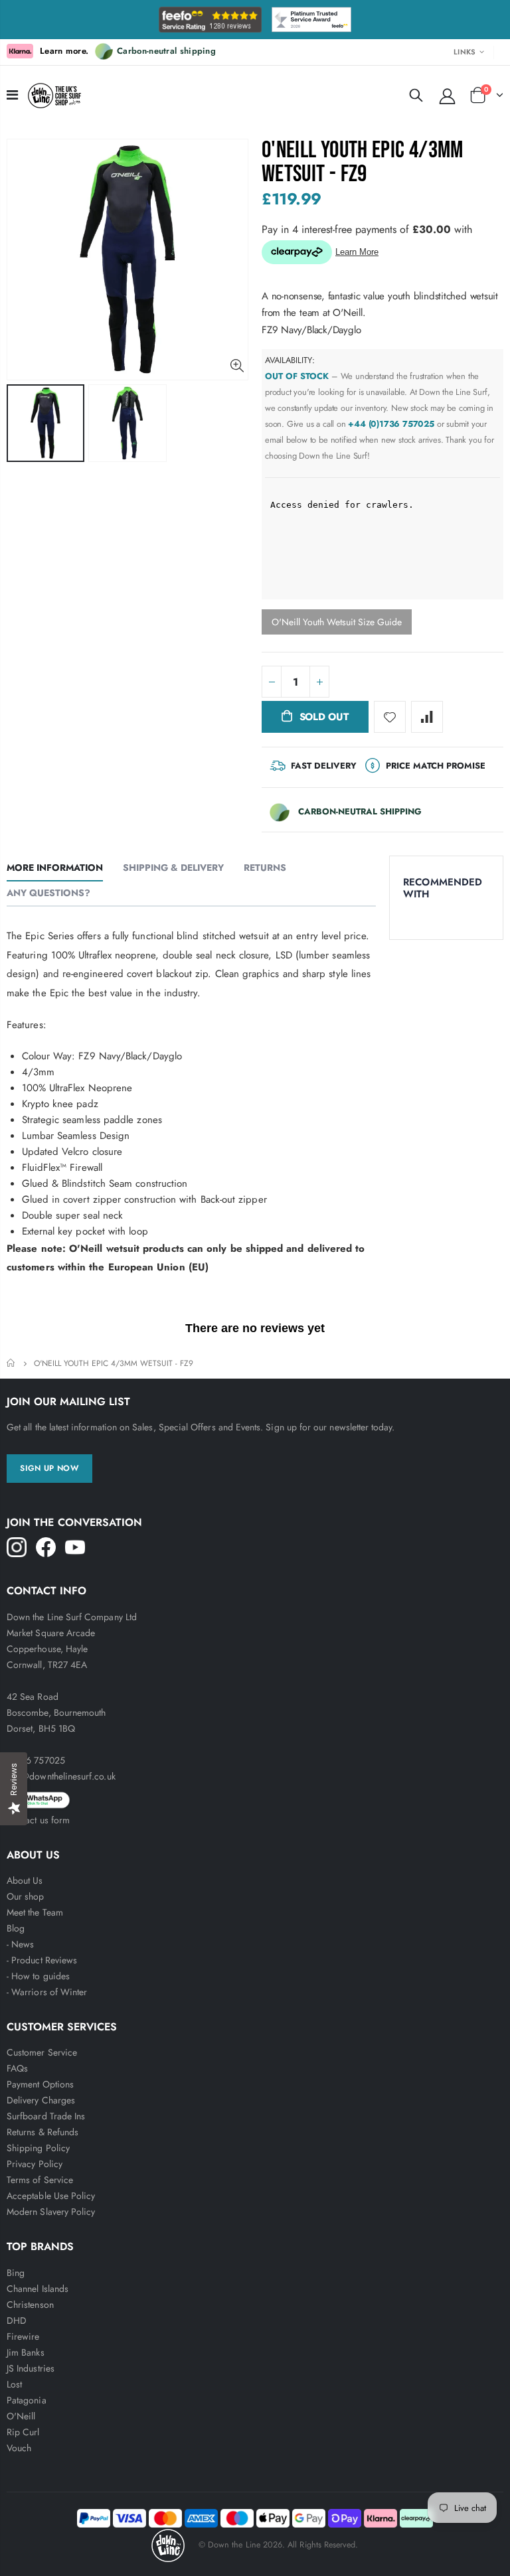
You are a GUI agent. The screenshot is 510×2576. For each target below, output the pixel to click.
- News (20, 1944)
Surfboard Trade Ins (46, 2116)
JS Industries (31, 2368)
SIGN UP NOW (49, 1468)
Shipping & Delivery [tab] (173, 868)
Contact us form (38, 1820)
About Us (25, 1880)
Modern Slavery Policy (51, 2212)
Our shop (26, 1896)
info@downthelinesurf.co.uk (61, 1776)
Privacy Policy (35, 2164)
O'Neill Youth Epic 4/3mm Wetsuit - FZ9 (363, 162)
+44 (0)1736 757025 (391, 424)
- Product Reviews (42, 1960)
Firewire (23, 2336)
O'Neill (21, 2416)
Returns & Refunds (42, 2132)
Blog (16, 1928)
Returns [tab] (265, 868)
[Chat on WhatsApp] (255, 1798)
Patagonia (27, 2400)
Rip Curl (23, 2432)
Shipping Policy (38, 2148)
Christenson (30, 2305)
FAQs (17, 2068)
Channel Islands (38, 2289)
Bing (16, 2273)
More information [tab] (55, 868)
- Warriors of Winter (47, 1992)
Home (12, 1363)
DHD (17, 2320)
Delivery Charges (41, 2100)
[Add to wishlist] (390, 717)
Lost (14, 2384)
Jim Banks (26, 2352)
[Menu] (12, 95)
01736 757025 (36, 1760)
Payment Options (40, 2084)
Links (465, 52)
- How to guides (38, 1976)
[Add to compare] (427, 717)
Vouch (19, 2448)
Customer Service (42, 2052)
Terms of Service (40, 2180)
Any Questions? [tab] (48, 893)
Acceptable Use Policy (51, 2196)
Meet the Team (35, 1912)
